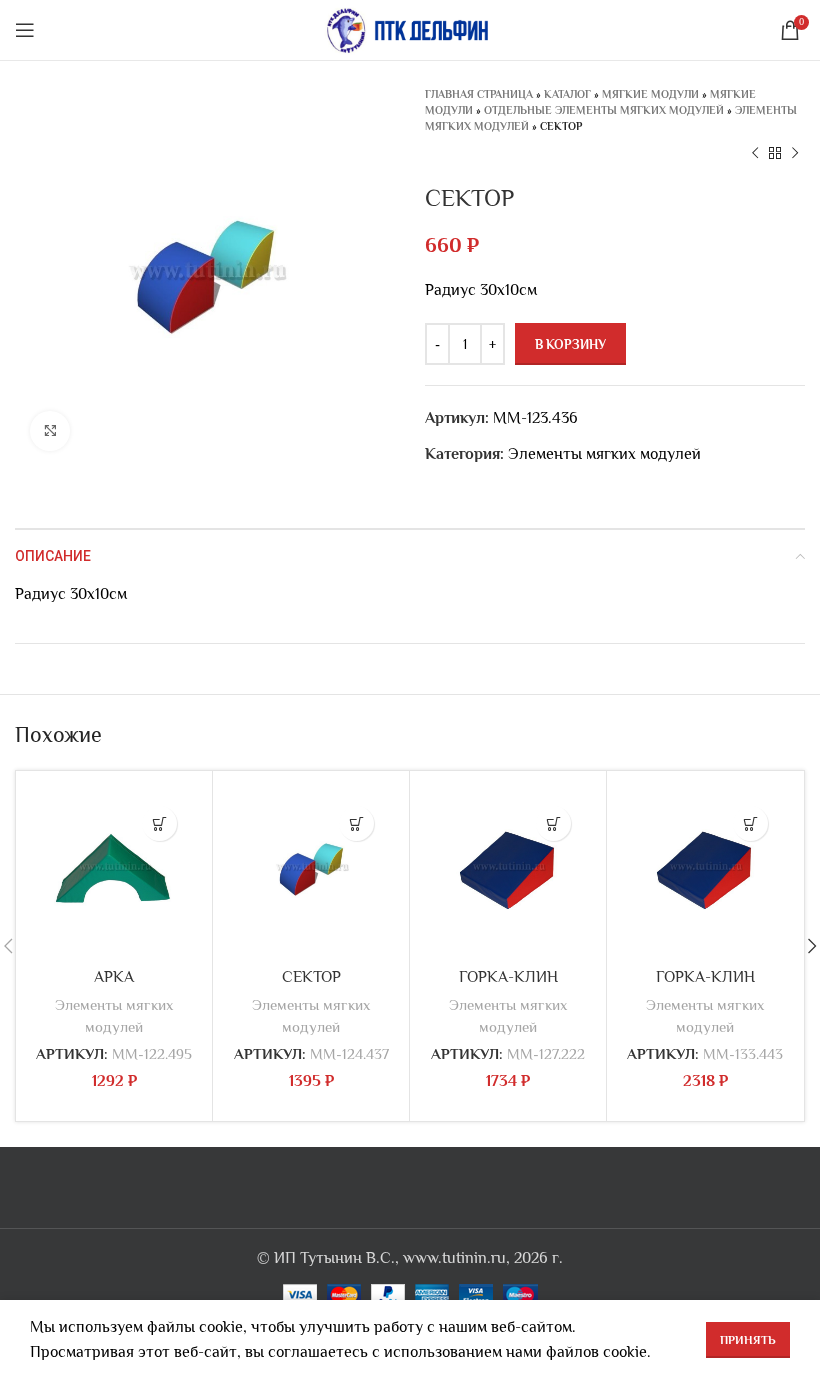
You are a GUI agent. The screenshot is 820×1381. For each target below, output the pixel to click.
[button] (159, 823)
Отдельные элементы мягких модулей (604, 110)
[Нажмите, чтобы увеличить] (50, 431)
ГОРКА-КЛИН (508, 977)
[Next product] (795, 154)
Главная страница (479, 94)
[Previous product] (755, 154)
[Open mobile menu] (25, 30)
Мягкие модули (650, 94)
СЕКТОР (311, 977)
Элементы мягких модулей (604, 454)
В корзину (570, 344)
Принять (748, 1340)
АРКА (114, 977)
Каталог (567, 94)
